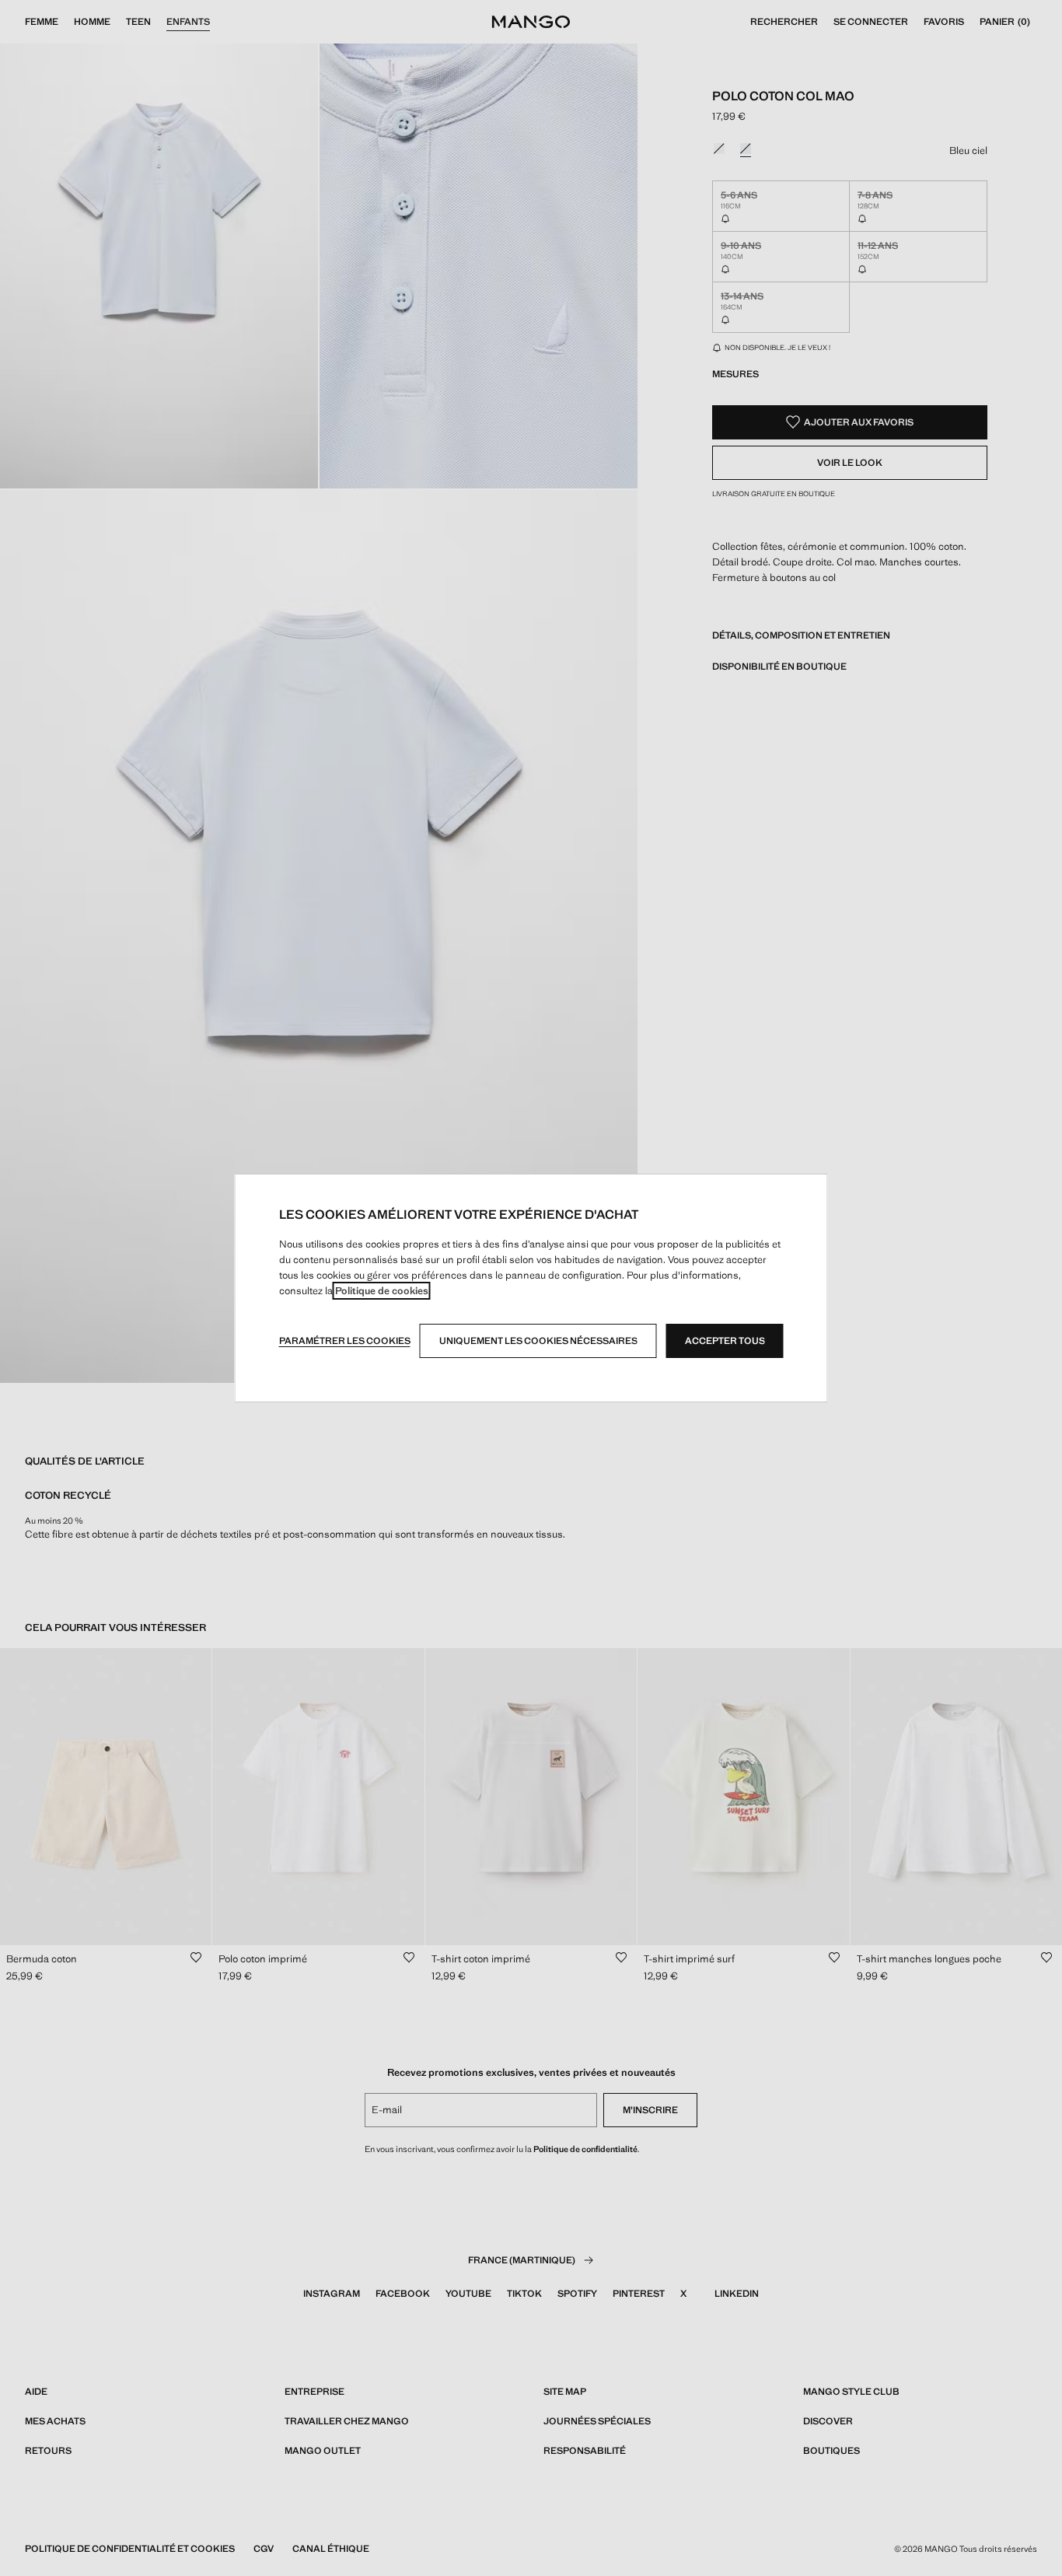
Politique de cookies (382, 1291)
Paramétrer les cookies (345, 1341)
